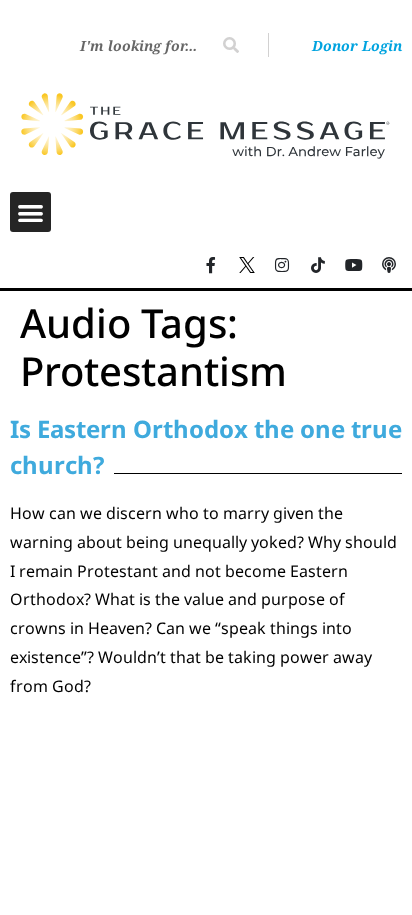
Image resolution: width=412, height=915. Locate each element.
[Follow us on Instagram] (283, 265)
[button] (30, 212)
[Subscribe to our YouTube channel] (354, 265)
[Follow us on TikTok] (318, 265)
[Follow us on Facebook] (211, 265)
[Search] (231, 45)
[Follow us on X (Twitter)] (247, 265)
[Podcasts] (389, 265)
